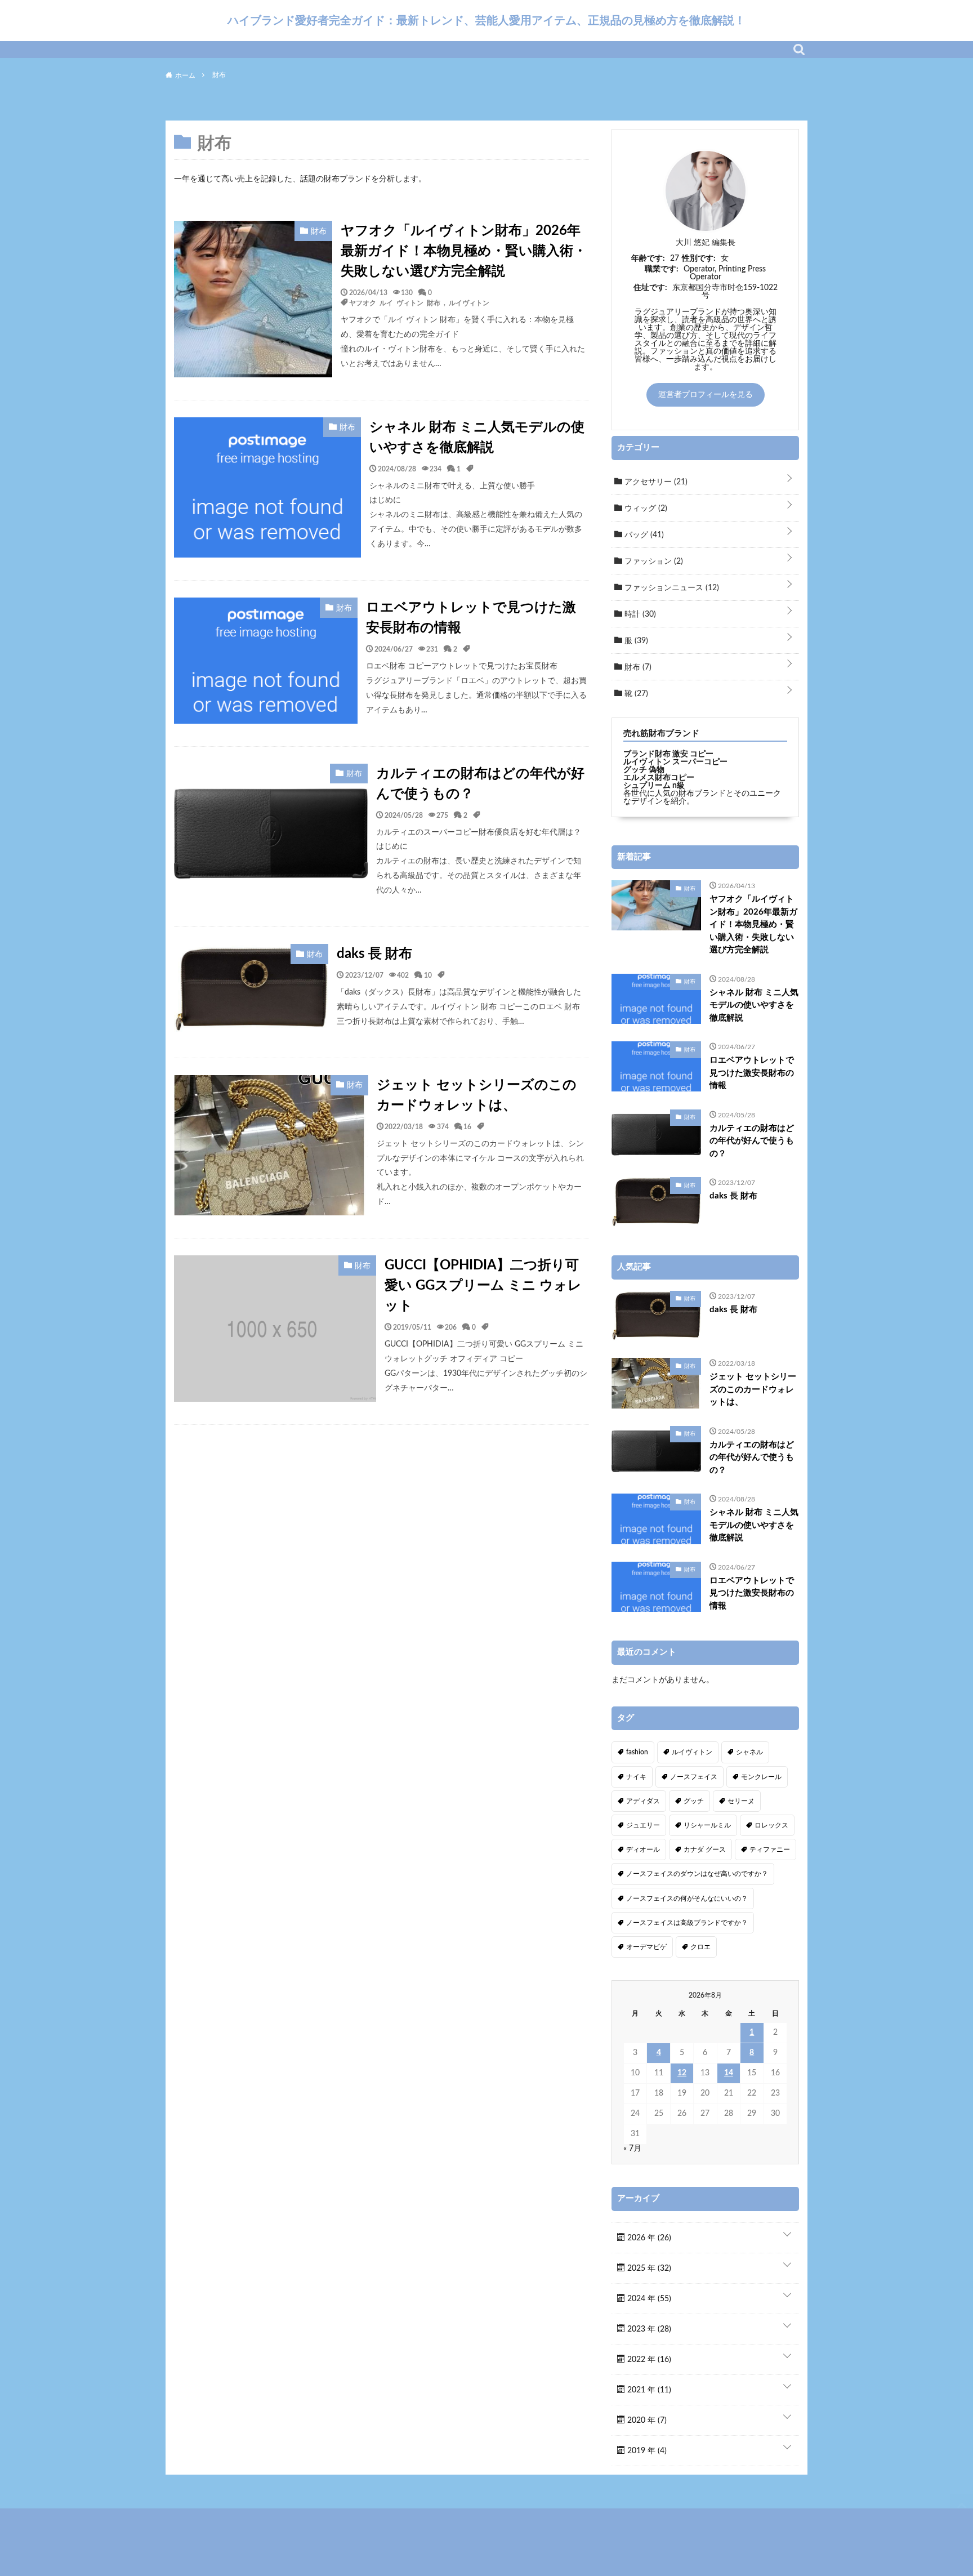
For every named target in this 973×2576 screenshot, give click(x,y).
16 (467, 1126)
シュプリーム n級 (654, 786)
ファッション (653, 561)
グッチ (694, 1801)
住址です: (650, 288)
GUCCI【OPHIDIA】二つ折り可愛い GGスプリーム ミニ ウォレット (483, 1286)
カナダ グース (705, 1849)
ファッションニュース (671, 588)
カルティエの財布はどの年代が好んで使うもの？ (480, 784)
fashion (637, 1752)
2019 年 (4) (646, 2451)
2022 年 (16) (648, 2360)
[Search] (799, 50)
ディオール (643, 1849)
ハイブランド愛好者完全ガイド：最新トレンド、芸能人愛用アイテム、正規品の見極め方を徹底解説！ (486, 20)
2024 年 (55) (648, 2299)
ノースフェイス (694, 1777)
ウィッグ (645, 509)
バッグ (643, 535)
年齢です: (648, 259)
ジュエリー (643, 1825)
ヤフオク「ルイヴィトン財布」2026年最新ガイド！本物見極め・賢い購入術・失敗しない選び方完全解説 (464, 251)
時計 (639, 614)
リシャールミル (707, 1825)
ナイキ (636, 1777)
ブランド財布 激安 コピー (668, 754)
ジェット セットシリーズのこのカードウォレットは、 (477, 1095)
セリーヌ (741, 1801)
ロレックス (771, 1825)
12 (682, 2073)
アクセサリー (655, 482)
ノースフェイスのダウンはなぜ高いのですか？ (697, 1874)
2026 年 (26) (648, 2238)
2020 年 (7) (646, 2421)
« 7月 (632, 2149)
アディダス (643, 1801)
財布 (637, 667)
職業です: (662, 269)
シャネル (749, 1752)
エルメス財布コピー (659, 778)
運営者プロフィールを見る (706, 395)
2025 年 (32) (648, 2269)
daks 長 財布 (374, 954)
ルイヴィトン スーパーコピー (675, 762)
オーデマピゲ (646, 1947)
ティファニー (770, 1849)
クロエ (700, 1947)
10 (428, 975)
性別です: (699, 259)
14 (729, 2073)
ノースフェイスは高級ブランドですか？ (687, 1923)
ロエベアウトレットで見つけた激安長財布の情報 (471, 618)
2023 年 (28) (648, 2329)
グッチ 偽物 (644, 770)
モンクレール (761, 1777)
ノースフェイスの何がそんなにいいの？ (687, 1898)
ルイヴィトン (469, 302)
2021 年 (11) (648, 2390)
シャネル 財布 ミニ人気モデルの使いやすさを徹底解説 (477, 438)
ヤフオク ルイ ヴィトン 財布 (395, 302)
